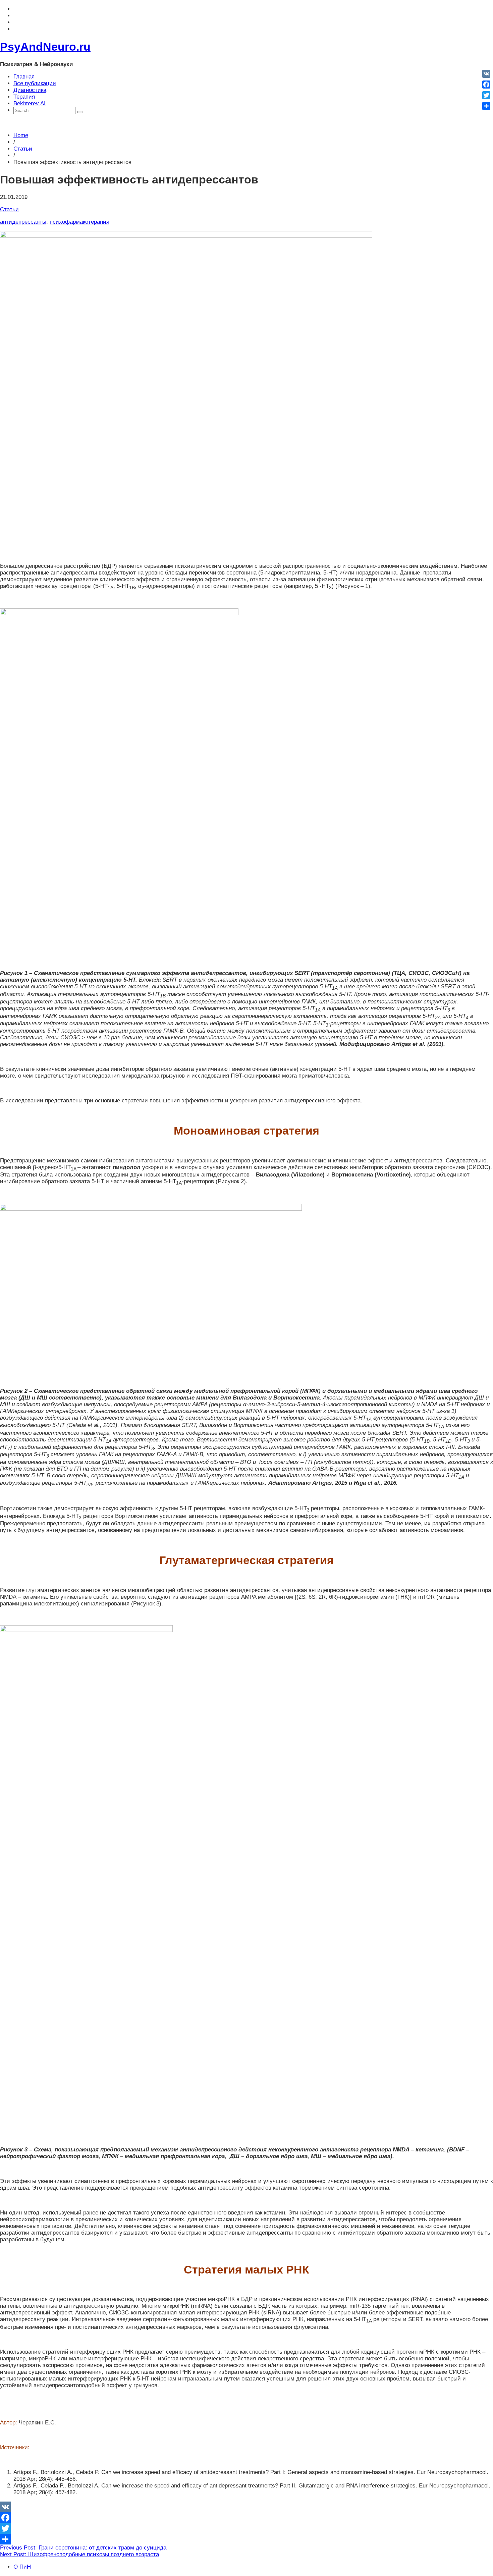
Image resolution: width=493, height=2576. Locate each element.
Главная (24, 77)
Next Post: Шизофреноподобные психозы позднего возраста (79, 2554)
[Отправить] (246, 2539)
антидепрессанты (23, 222)
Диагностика (30, 90)
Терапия (24, 97)
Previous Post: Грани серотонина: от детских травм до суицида (83, 2548)
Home (21, 135)
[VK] (246, 2507)
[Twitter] (246, 2528)
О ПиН (22, 2567)
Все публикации (35, 83)
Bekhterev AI (30, 103)
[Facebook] (246, 2518)
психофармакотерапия (79, 222)
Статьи (23, 149)
